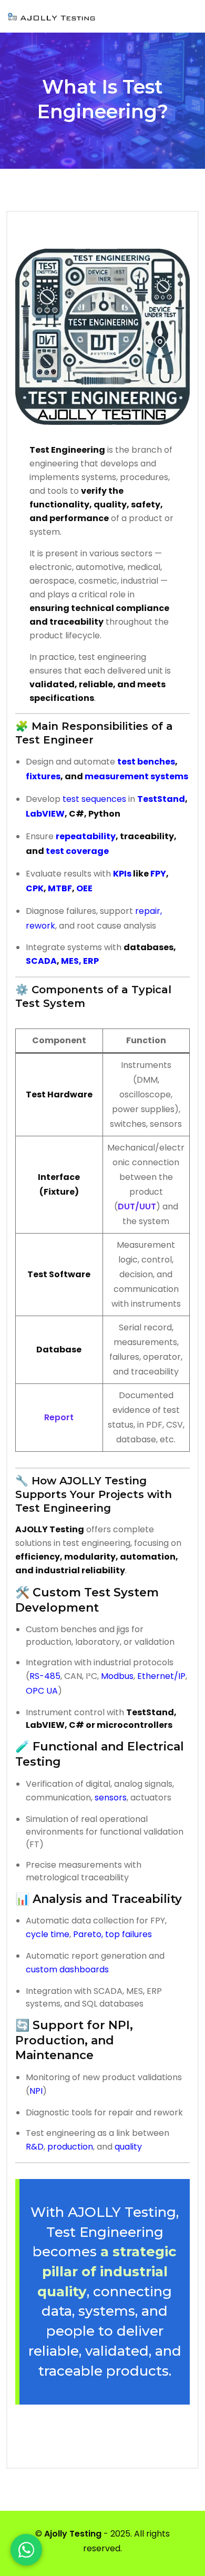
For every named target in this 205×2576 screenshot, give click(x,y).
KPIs (122, 874)
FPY (158, 874)
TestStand (161, 799)
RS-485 (45, 1676)
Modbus (117, 1676)
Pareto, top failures (112, 1934)
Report (59, 1417)
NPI (36, 2091)
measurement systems (136, 776)
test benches (146, 762)
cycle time (48, 1934)
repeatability (86, 836)
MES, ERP (80, 961)
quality (128, 2147)
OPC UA (42, 1691)
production (70, 2147)
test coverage (77, 851)
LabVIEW (45, 814)
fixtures (43, 776)
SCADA (41, 961)
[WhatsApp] (26, 2550)
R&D (35, 2147)
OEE (84, 888)
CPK (35, 888)
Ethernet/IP (161, 1676)
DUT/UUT (137, 1206)
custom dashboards (67, 1969)
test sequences (94, 799)
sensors (111, 1798)
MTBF (60, 888)
